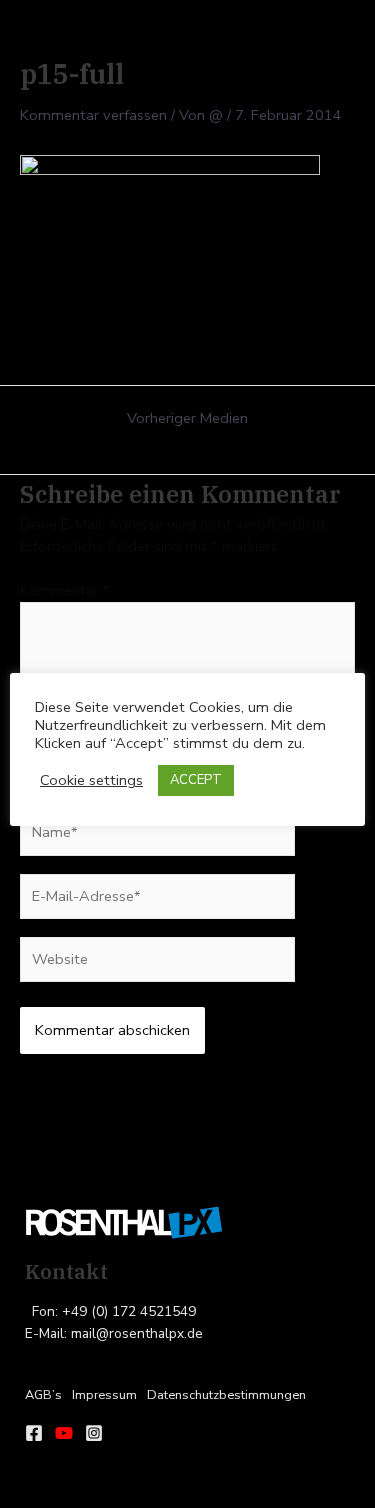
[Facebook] (34, 1433)
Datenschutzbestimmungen (226, 1395)
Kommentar (65, 590)
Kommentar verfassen (93, 115)
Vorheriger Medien (187, 418)
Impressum (104, 1395)
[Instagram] (94, 1433)
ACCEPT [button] (196, 780)
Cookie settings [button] (91, 780)
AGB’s (43, 1395)
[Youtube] (64, 1433)
